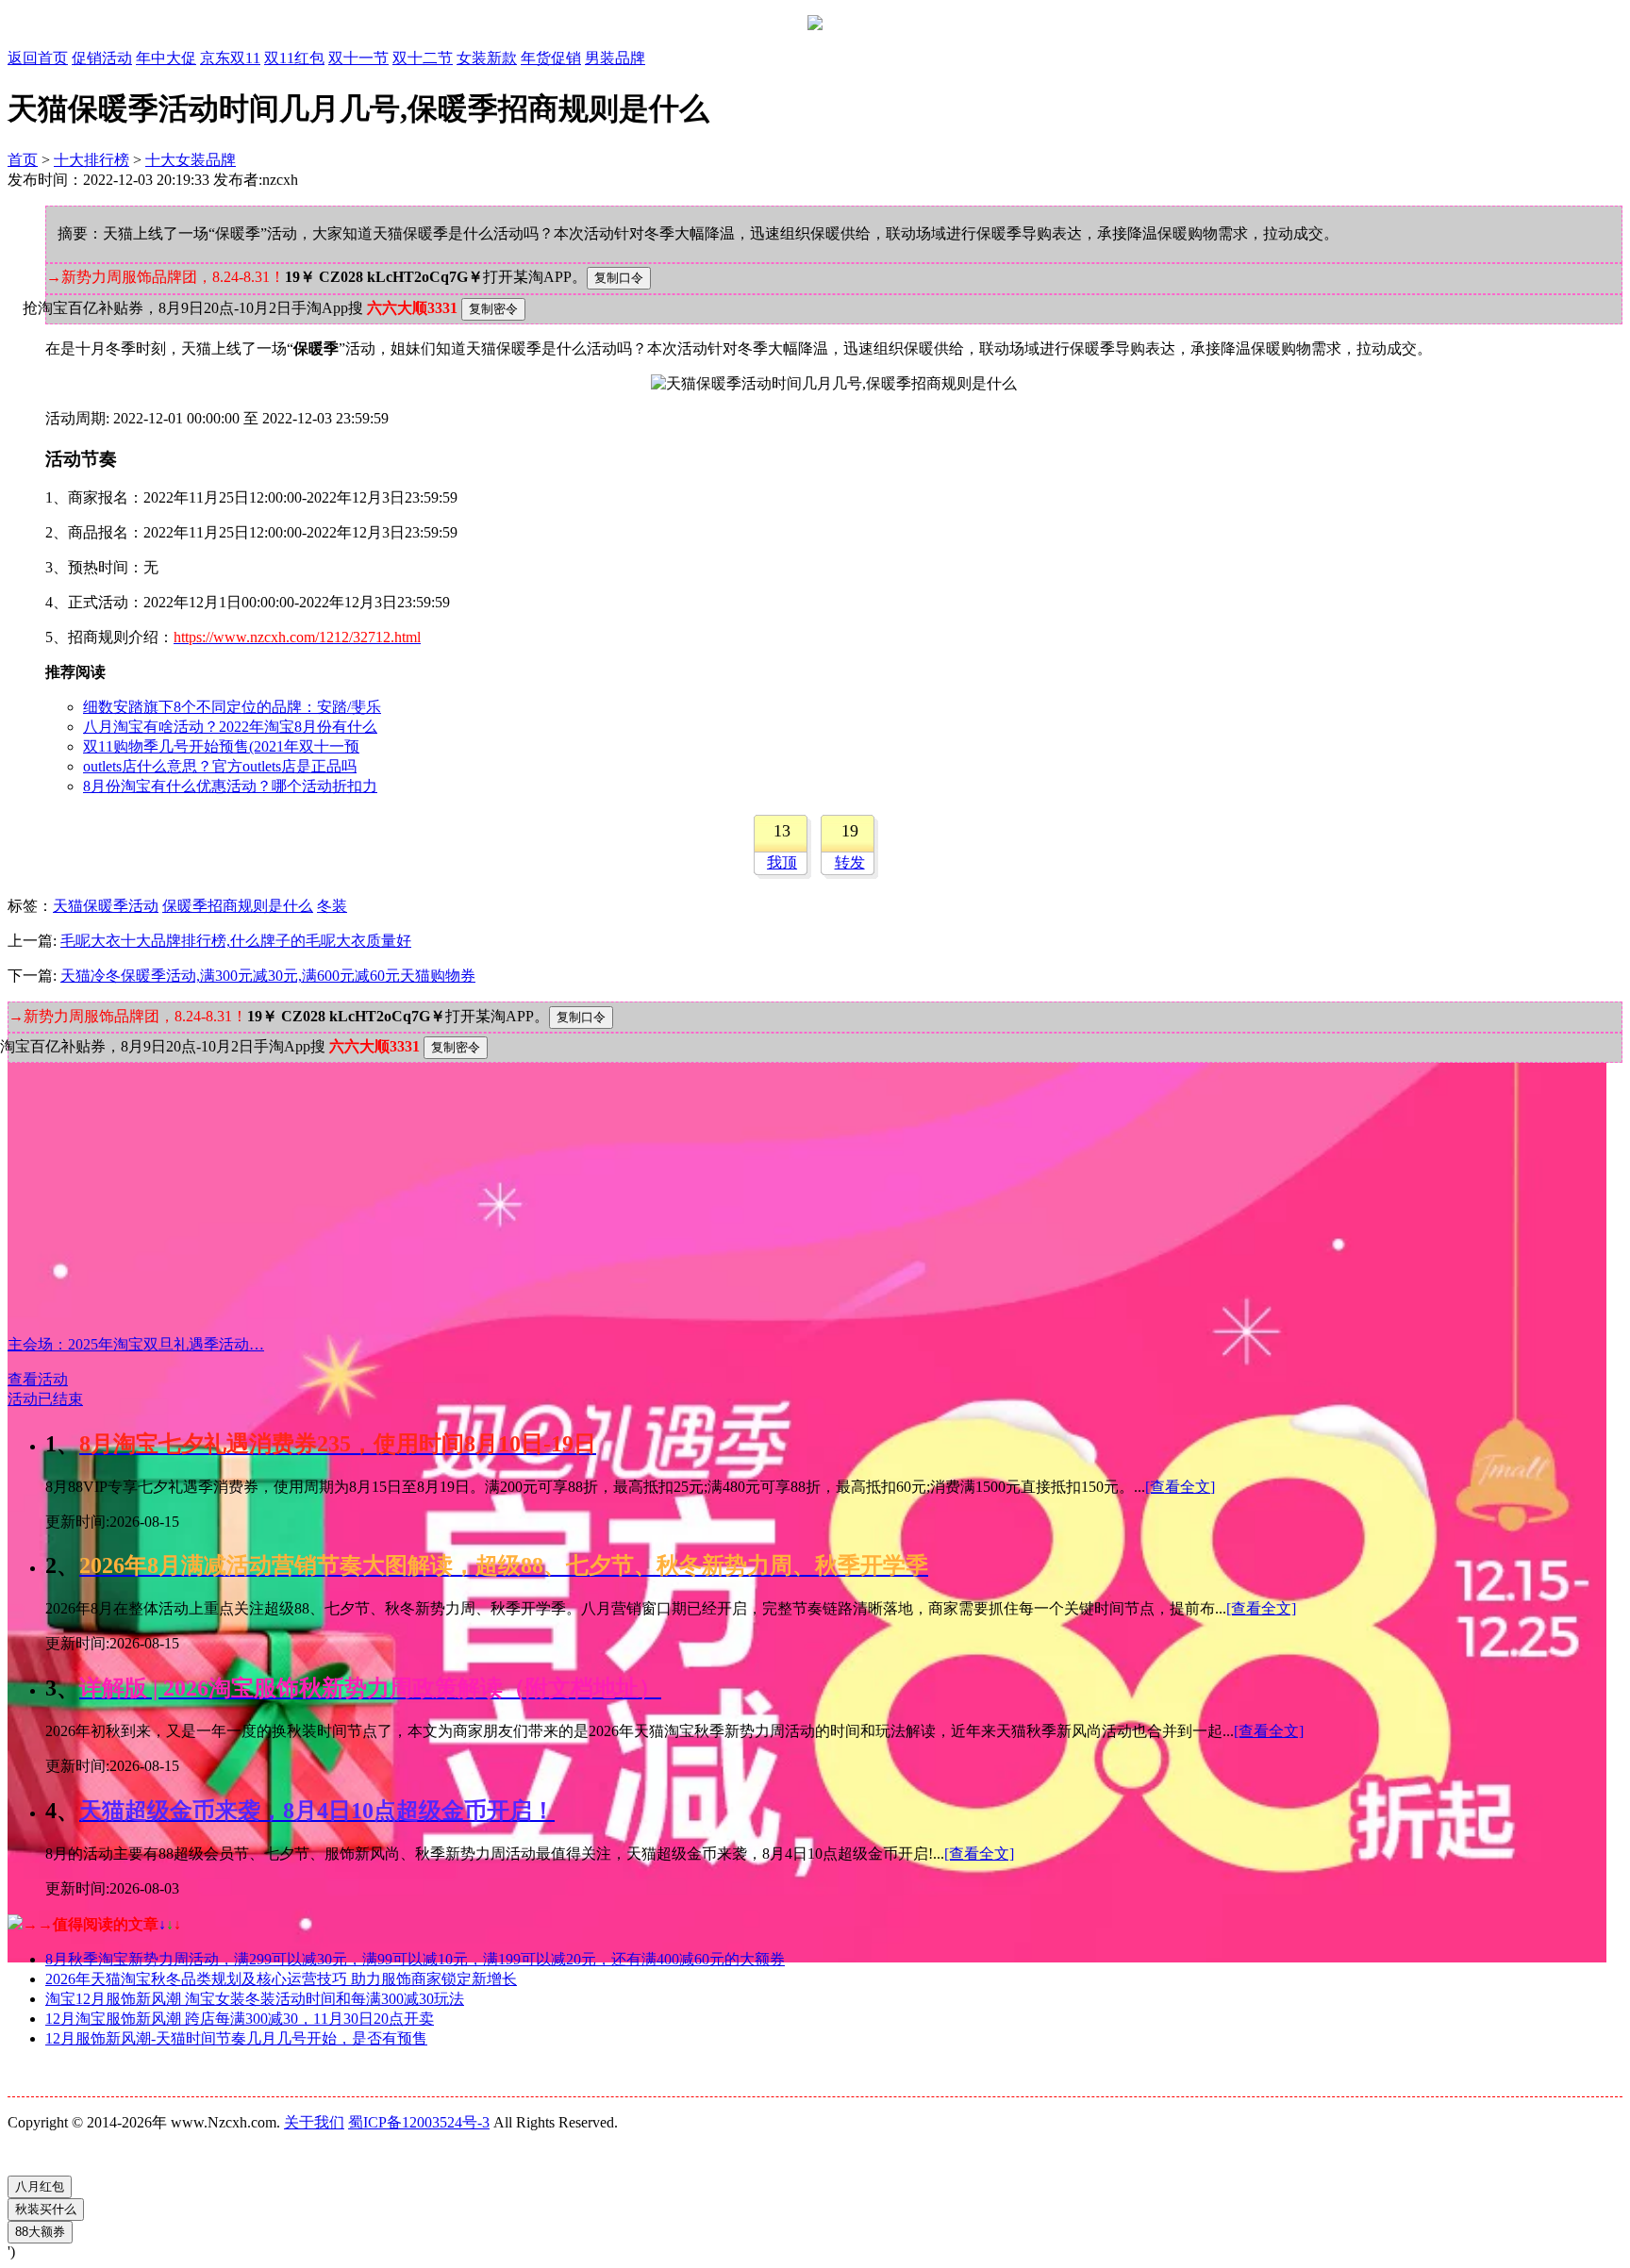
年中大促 (166, 58)
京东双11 (230, 58)
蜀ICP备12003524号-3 (419, 2122)
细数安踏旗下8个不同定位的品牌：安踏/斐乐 (232, 707)
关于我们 (314, 2122)
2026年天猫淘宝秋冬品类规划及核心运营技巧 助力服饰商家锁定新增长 (281, 1979)
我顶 (782, 862)
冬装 (332, 906)
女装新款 (487, 58)
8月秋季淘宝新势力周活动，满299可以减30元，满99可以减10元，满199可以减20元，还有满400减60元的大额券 (415, 1959)
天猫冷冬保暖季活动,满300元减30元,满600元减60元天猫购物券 (268, 976)
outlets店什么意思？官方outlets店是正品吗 (220, 766)
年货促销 (551, 58)
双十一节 (358, 58)
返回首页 (38, 58)
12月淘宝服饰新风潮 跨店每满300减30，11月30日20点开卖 (240, 2019)
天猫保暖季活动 (106, 906)
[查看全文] (1180, 1487)
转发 (850, 862)
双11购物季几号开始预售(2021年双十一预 (221, 746)
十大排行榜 (91, 160)
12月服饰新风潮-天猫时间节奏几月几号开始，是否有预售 (236, 2038)
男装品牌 (615, 58)
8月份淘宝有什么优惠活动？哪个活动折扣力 (230, 786)
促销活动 (102, 58)
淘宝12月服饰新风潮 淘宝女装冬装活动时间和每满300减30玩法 (255, 1999)
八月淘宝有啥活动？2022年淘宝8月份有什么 (230, 727)
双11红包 (294, 58)
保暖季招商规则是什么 (238, 906)
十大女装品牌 (191, 160)
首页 (23, 160)
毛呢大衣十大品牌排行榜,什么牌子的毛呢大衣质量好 (236, 941)
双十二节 (423, 58)
